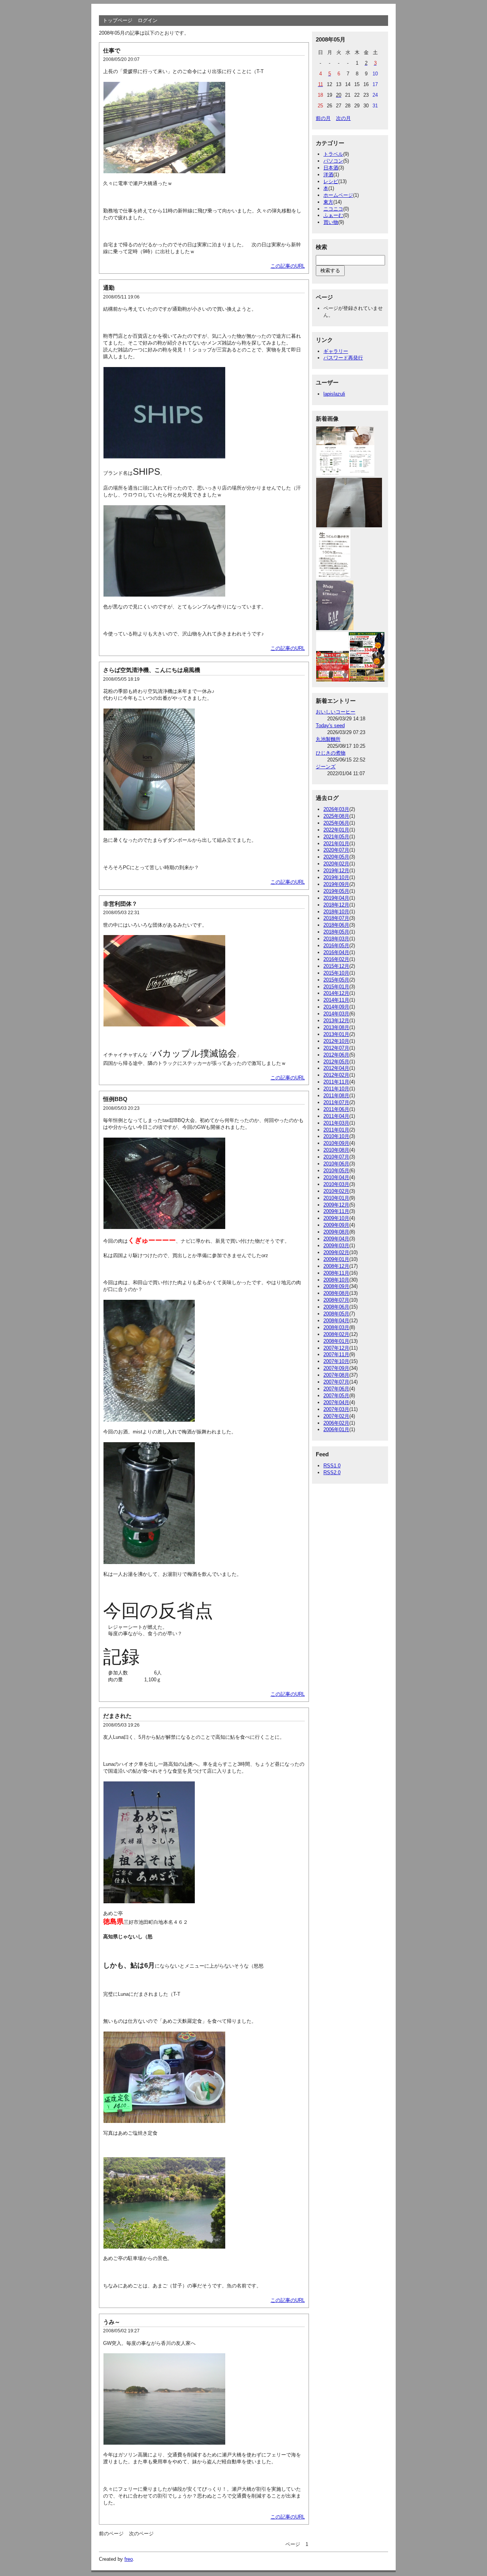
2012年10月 (336, 1041)
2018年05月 (336, 932)
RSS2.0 (332, 1472)
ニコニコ (333, 209)
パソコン (333, 161)
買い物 (331, 222)
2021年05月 (336, 837)
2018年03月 (336, 939)
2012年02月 (336, 1075)
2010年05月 (336, 1171)
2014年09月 (336, 1007)
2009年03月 (336, 1246)
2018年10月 (336, 912)
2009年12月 (336, 1205)
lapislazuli (334, 394)
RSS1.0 (332, 1466)
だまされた (117, 1716)
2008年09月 (336, 1286)
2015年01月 (336, 987)
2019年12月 (336, 871)
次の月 (343, 118)
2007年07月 (336, 1382)
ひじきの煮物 (331, 753)
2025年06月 (336, 823)
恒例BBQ (115, 1099)
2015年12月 (336, 966)
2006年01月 (336, 1429)
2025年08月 (336, 816)
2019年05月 (336, 891)
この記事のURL (288, 266)
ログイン (148, 20)
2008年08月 (336, 1293)
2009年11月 (336, 1211)
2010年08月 (336, 1150)
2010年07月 (336, 1157)
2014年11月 (336, 1000)
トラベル (333, 154)
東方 (328, 202)
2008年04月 (336, 1321)
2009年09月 (336, 1225)
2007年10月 (336, 1361)
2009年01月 (336, 1259)
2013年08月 (336, 1027)
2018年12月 (336, 905)
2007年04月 (336, 1402)
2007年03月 (336, 1409)
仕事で (112, 50)
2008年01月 (336, 1341)
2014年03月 (336, 1014)
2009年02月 (336, 1252)
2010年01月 (336, 1198)
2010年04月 (336, 1177)
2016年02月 (336, 959)
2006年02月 (336, 1423)
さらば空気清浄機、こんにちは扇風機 (152, 670)
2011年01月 (336, 1130)
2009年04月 (336, 1239)
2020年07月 (336, 850)
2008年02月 (336, 1334)
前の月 (323, 118)
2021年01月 (336, 844)
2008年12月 (336, 1266)
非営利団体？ (120, 904)
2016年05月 (336, 946)
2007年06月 (336, 1389)
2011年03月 (336, 1123)
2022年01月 (336, 830)
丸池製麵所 (328, 739)
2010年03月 (336, 1184)
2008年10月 (336, 1280)
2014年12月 (336, 993)
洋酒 (328, 175)
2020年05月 (336, 857)
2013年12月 (336, 1021)
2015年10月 (336, 973)
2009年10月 (336, 1218)
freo (129, 2559)
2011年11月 (336, 1082)
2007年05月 (336, 1396)
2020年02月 (336, 864)
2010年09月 (336, 1143)
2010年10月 (336, 1136)
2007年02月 (336, 1416)
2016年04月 (336, 952)
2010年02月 (336, 1191)
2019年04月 (336, 898)
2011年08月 (336, 1096)
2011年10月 (336, 1089)
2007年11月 (336, 1354)
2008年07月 (336, 1300)
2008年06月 (336, 1307)
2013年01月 (336, 1034)
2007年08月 (336, 1375)
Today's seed (330, 725)
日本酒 (331, 168)
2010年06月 (336, 1164)
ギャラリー (336, 351)
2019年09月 (336, 884)
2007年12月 (336, 1348)
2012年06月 (336, 1055)
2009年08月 (336, 1232)
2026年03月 (336, 809)
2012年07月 (336, 1048)
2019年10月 (336, 877)
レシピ (331, 181)
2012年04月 (336, 1068)
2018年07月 (336, 918)
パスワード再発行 (343, 358)
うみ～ (112, 2322)
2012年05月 (336, 1062)
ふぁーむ (333, 215)
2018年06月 (336, 925)
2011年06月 (336, 1109)
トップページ (118, 20)
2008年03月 (336, 1327)
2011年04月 (336, 1116)
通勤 (109, 288)
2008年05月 (336, 1314)
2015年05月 (336, 980)
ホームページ (338, 195)
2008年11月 (336, 1273)
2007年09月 (336, 1368)
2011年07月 (336, 1102)
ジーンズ (326, 767)
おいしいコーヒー (336, 712)
